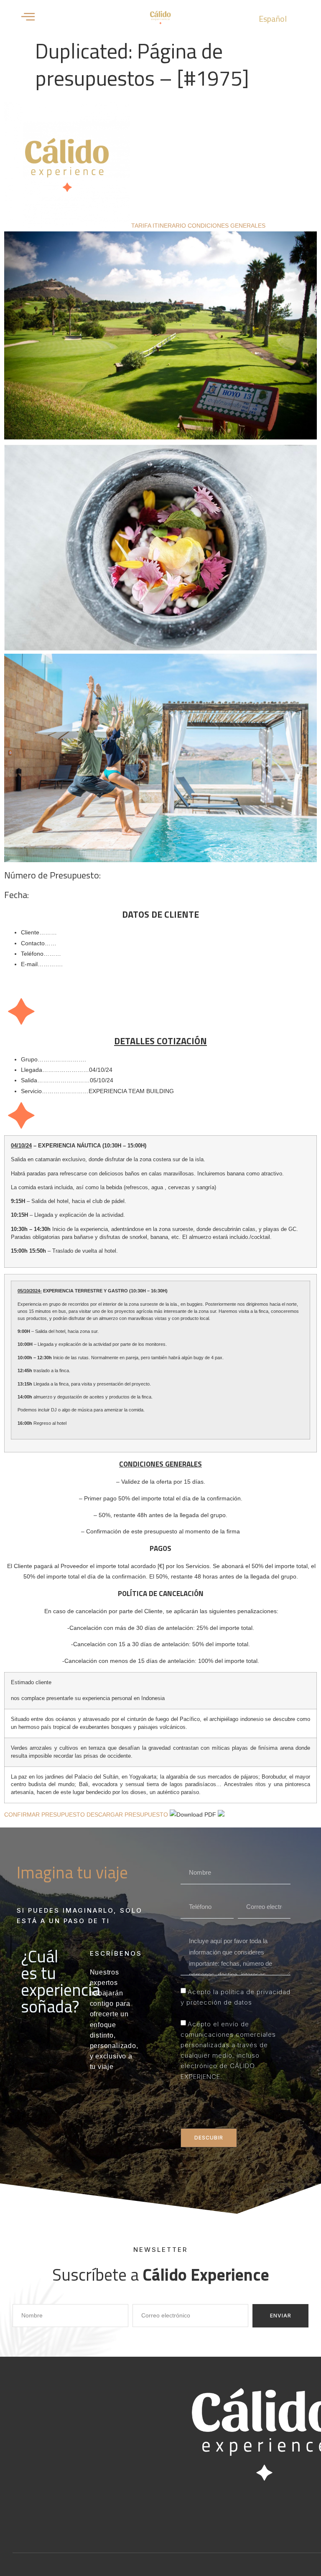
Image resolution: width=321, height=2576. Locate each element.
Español (273, 19)
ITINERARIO (170, 226)
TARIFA (142, 226)
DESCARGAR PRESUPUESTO (128, 1815)
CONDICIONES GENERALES (227, 226)
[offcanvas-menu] (28, 17)
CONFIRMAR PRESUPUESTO (45, 1815)
